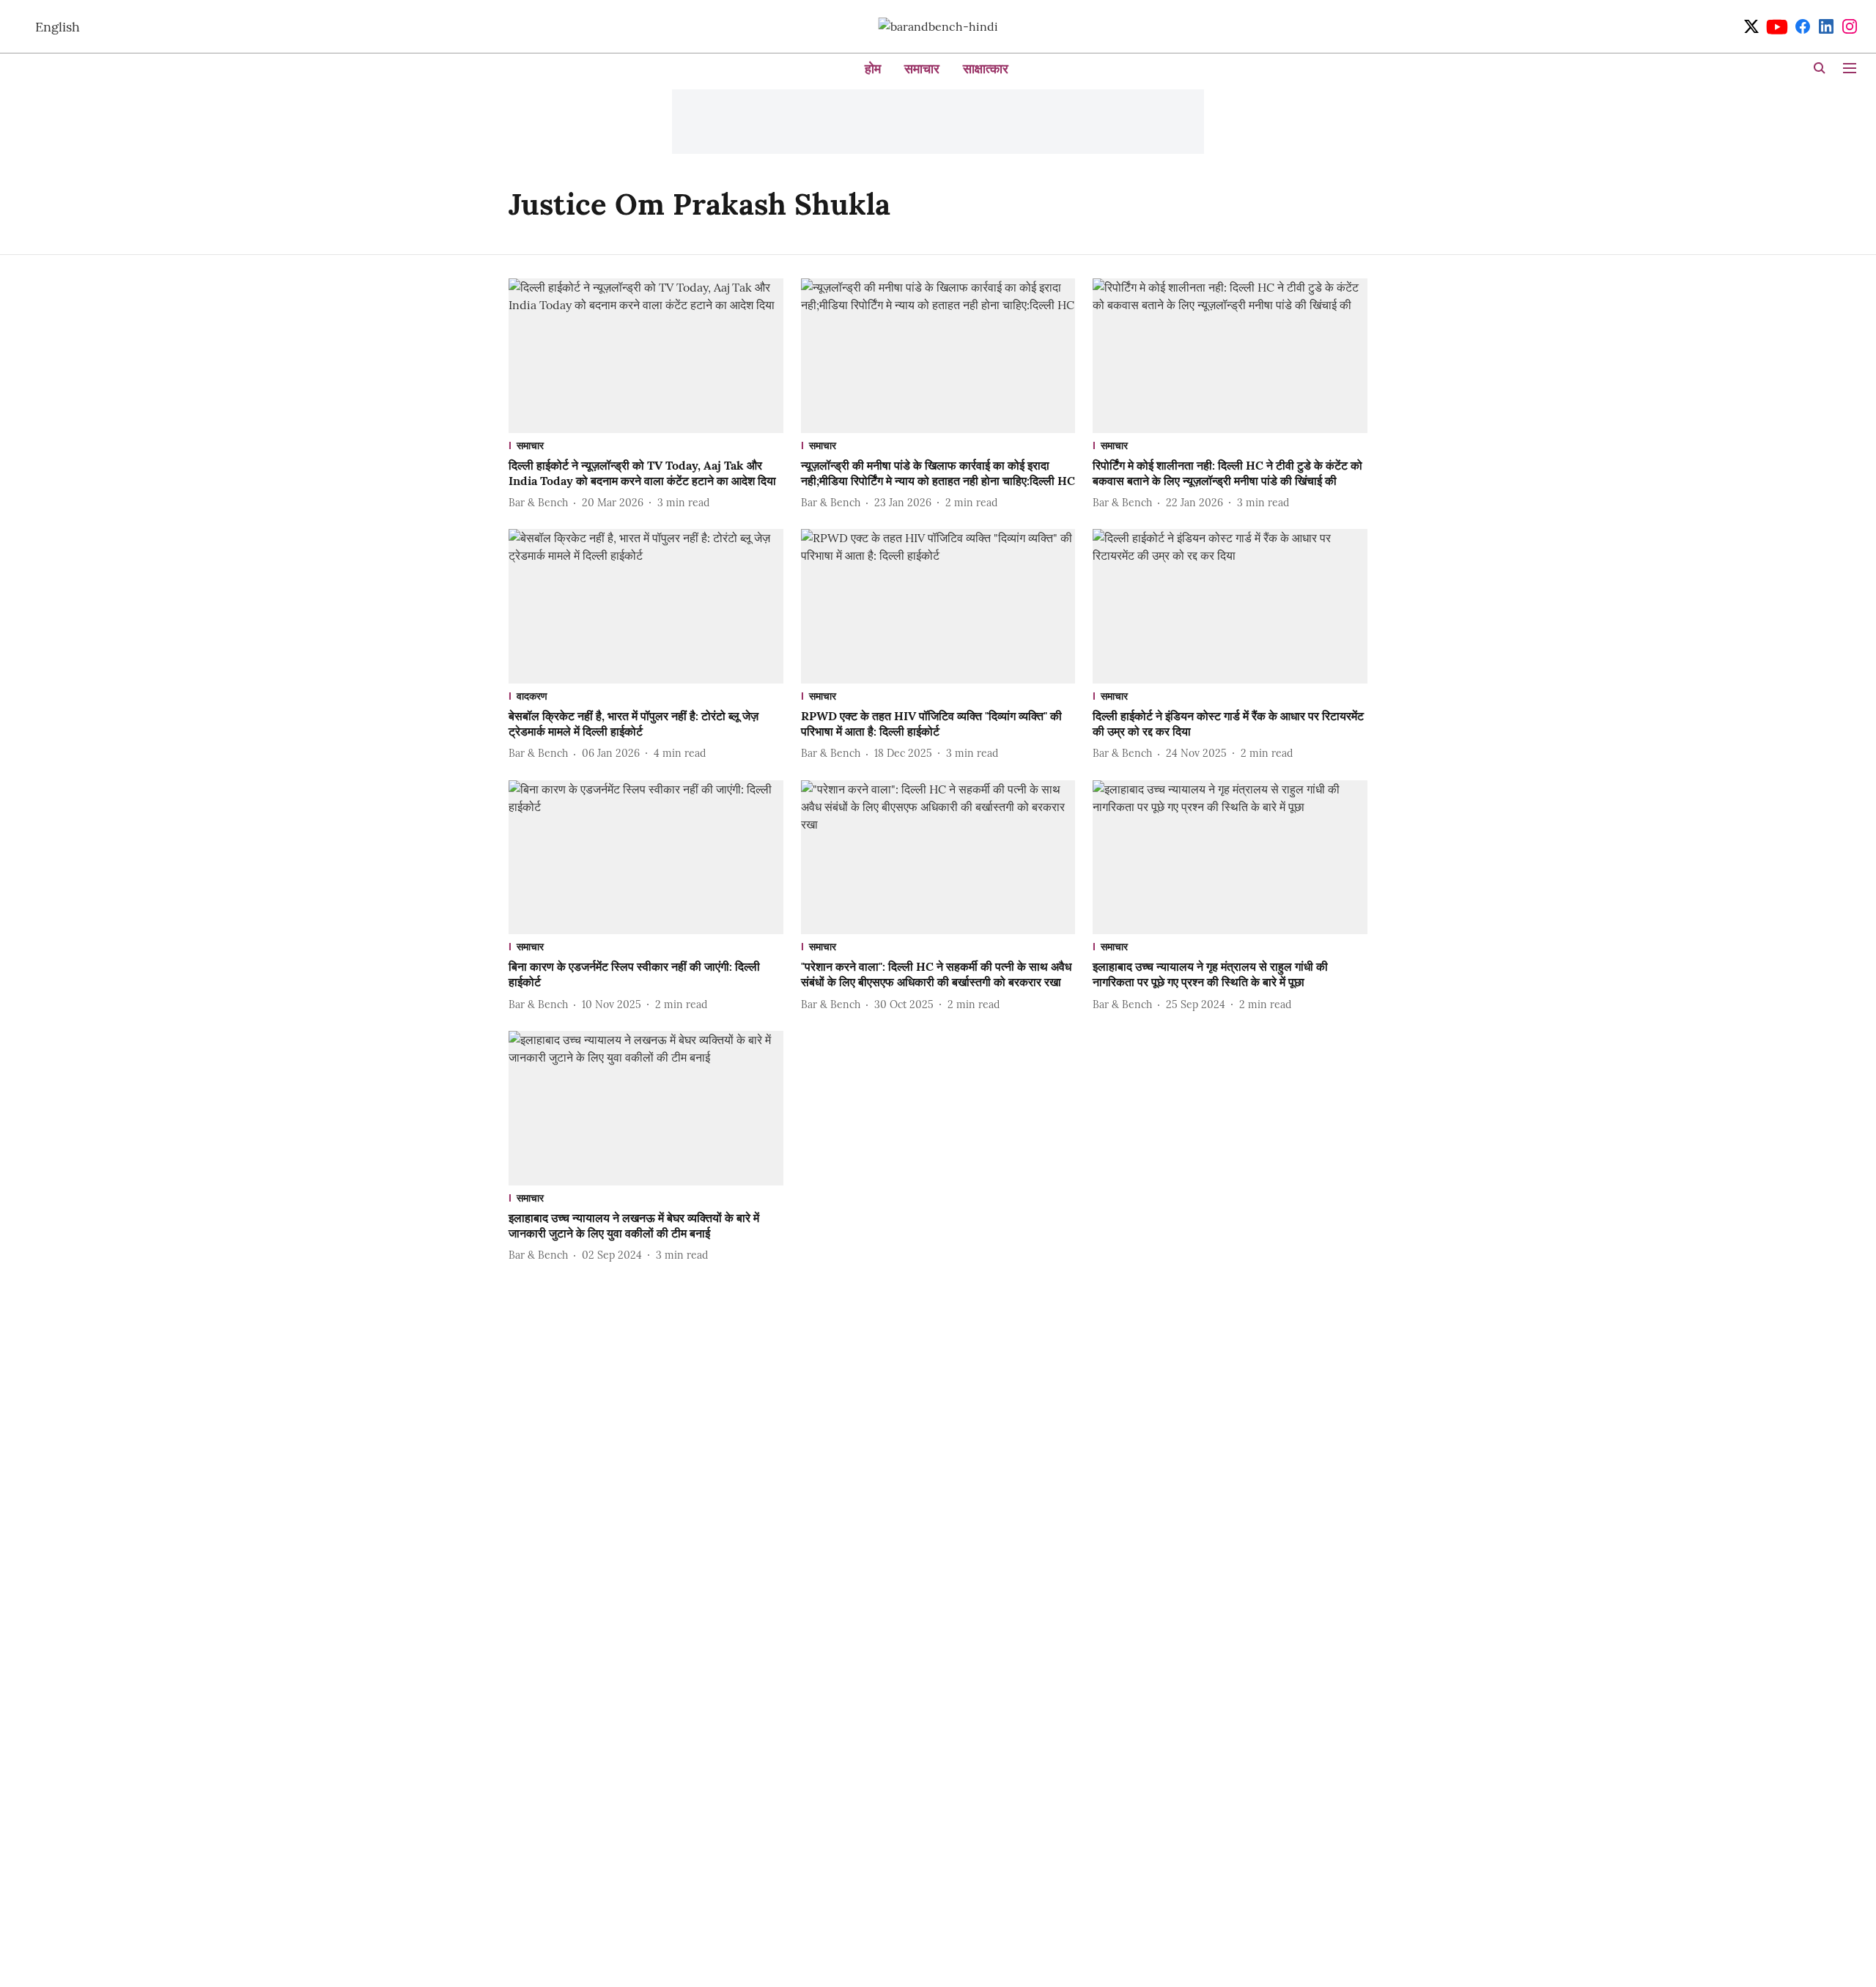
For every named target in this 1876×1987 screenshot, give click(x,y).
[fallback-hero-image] (646, 356)
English (58, 27)
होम (873, 69)
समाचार (922, 69)
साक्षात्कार (986, 69)
